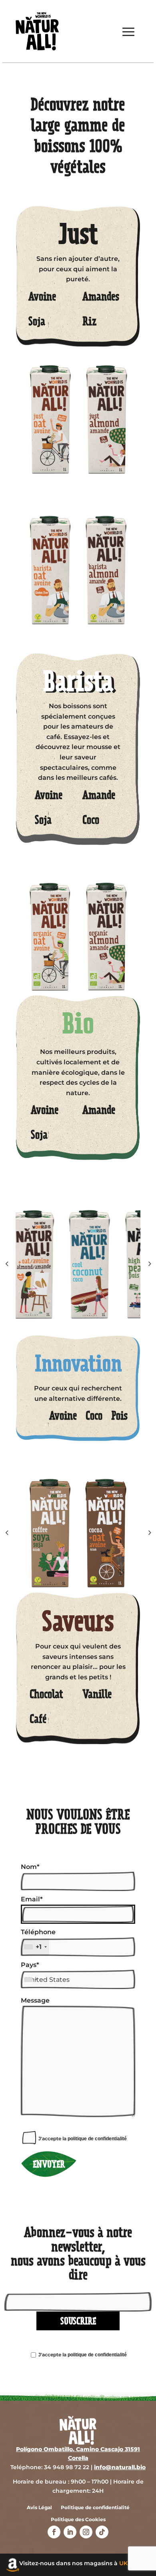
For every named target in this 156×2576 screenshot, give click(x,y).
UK (123, 2563)
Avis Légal (39, 2508)
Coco (91, 822)
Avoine (42, 298)
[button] (149, 1264)
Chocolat (46, 1696)
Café (38, 1721)
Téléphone (38, 1939)
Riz (90, 323)
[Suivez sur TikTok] (102, 2532)
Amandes (101, 298)
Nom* (30, 1867)
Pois (119, 1418)
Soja (37, 323)
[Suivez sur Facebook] (54, 2532)
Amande (99, 797)
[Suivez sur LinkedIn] (70, 2532)
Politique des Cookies (78, 2520)
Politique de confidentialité (95, 2508)
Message (35, 2000)
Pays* (30, 1965)
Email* (32, 1899)
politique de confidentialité (97, 2139)
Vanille (97, 1696)
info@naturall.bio (120, 2467)
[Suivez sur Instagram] (86, 2532)
